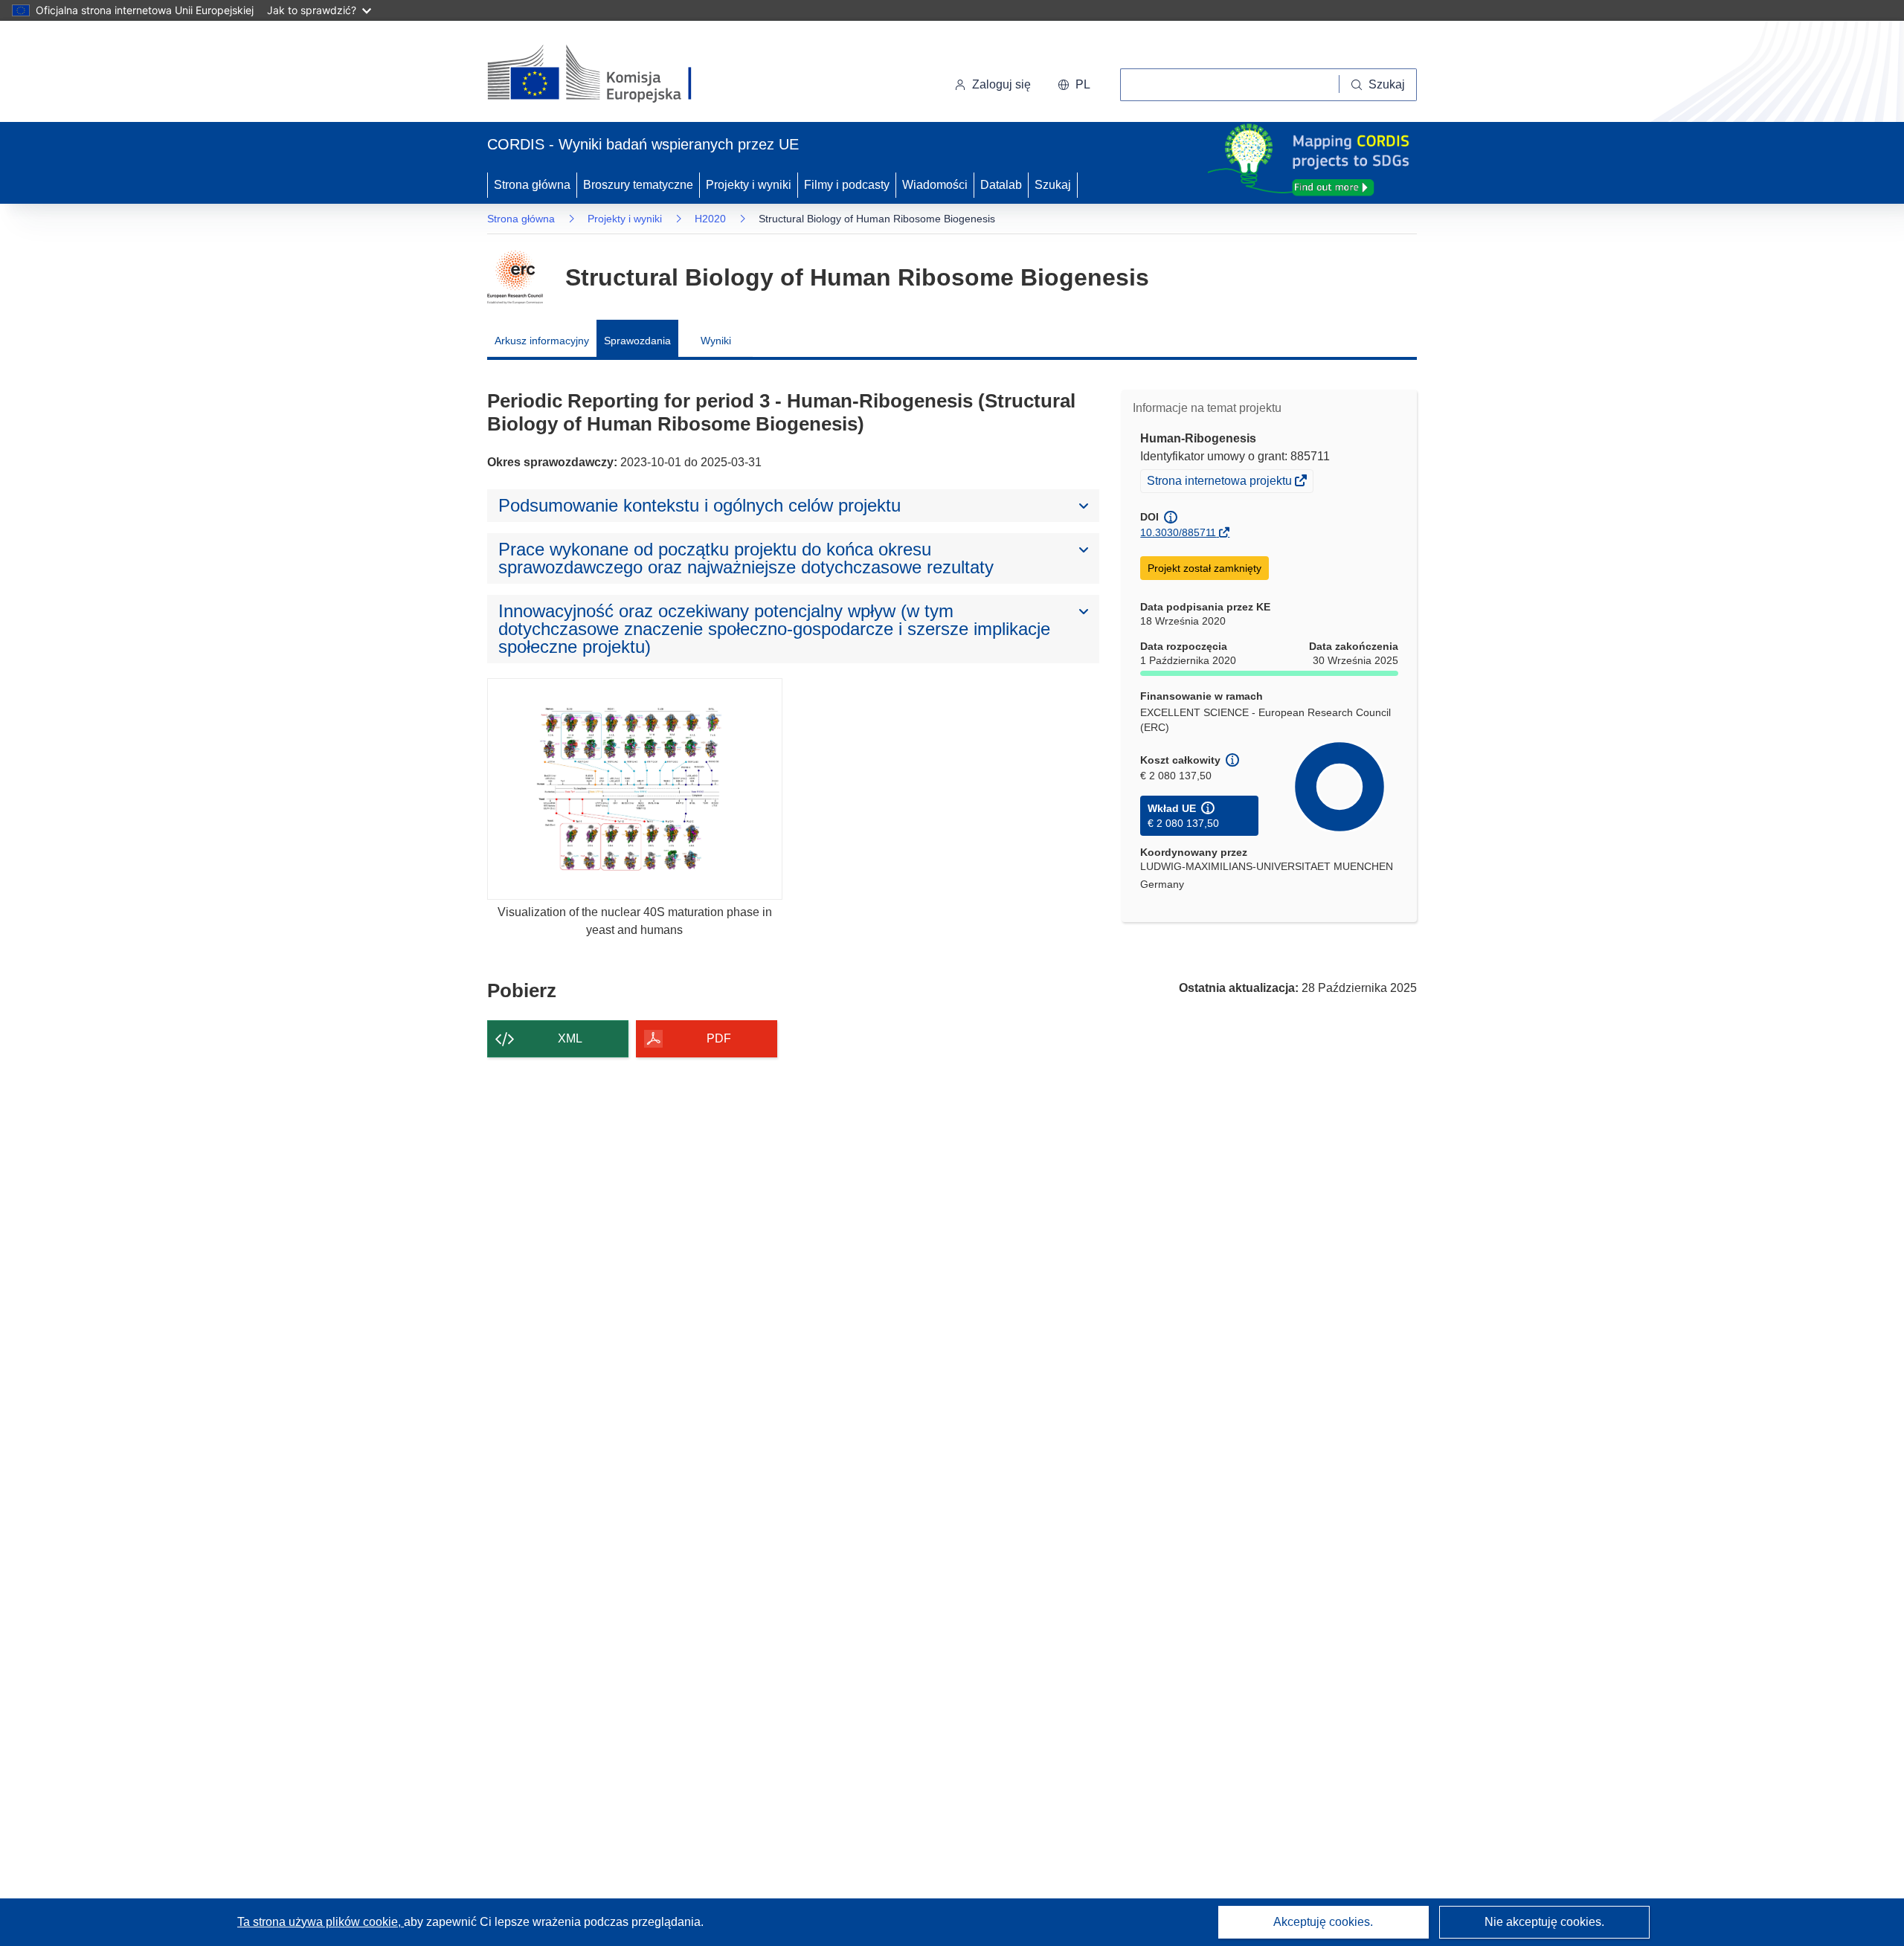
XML (570, 1038)
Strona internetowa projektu (1220, 483)
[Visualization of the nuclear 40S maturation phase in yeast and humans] (635, 789)
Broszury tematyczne (638, 185)
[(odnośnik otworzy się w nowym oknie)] (607, 74)
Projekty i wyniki (749, 185)
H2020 (710, 219)
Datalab (1001, 185)
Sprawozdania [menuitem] (637, 341)
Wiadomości (935, 185)
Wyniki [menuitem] (716, 341)
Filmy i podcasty (847, 185)
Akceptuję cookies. (1323, 1922)
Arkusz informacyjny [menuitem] (542, 341)
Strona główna (532, 185)
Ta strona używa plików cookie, (321, 1922)
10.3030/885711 (1178, 532)
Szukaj (1053, 185)
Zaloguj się (1001, 84)
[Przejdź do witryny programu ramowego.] (515, 277)
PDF (719, 1038)
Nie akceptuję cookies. (1544, 1922)
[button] (1074, 85)
